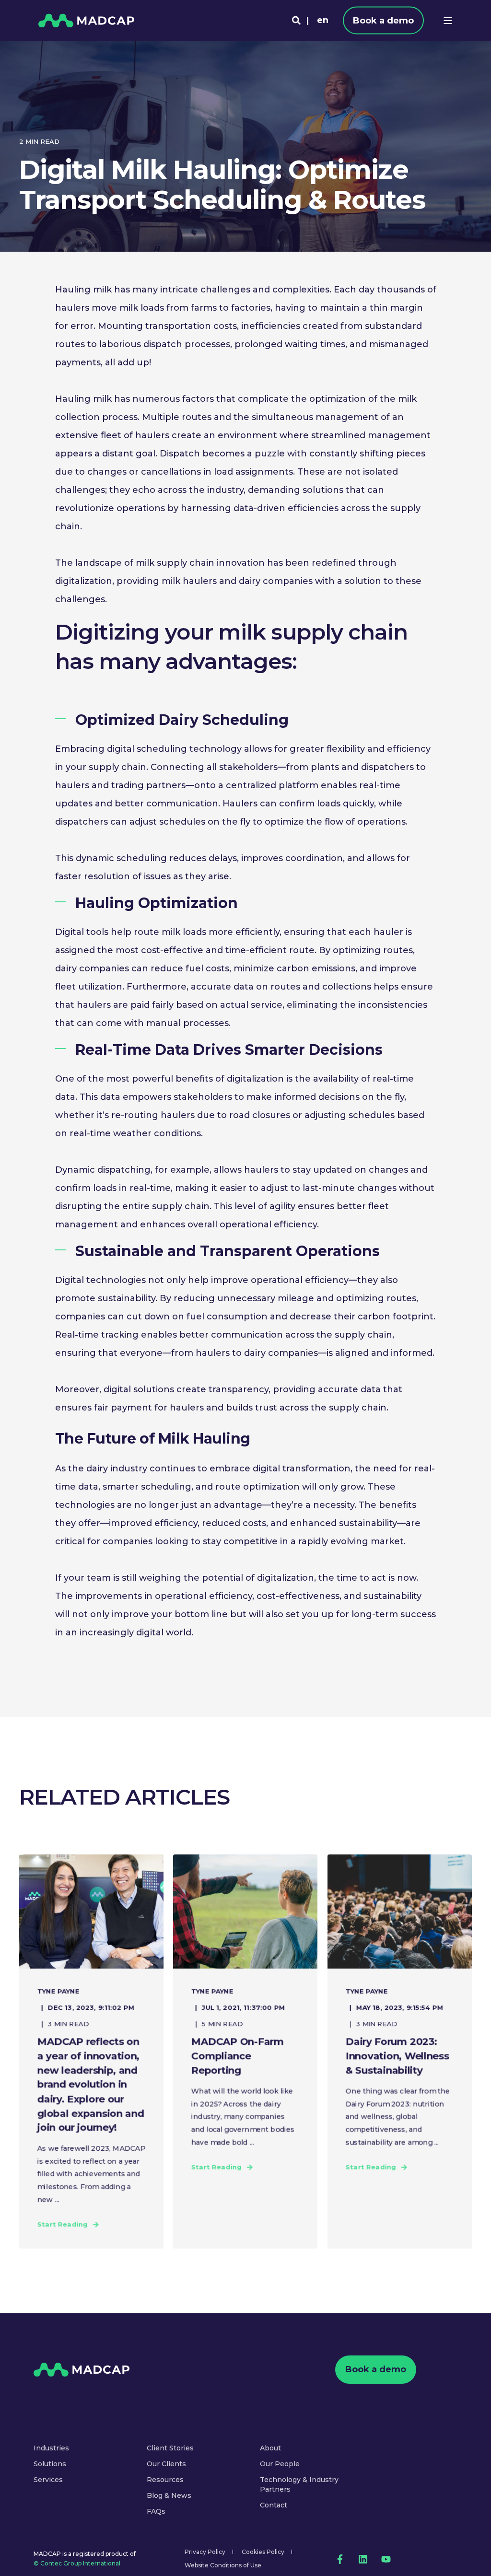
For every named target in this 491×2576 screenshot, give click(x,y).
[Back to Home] (86, 20)
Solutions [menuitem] (50, 2464)
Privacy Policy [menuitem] (205, 2552)
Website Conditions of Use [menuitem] (223, 2565)
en (323, 20)
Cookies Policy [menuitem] (263, 2552)
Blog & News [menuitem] (169, 2495)
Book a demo (383, 20)
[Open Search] (296, 20)
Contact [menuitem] (274, 2505)
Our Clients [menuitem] (166, 2464)
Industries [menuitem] (51, 2448)
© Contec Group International (77, 2563)
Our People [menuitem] (280, 2464)
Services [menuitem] (48, 2480)
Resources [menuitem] (165, 2480)
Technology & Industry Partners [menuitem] (299, 2484)
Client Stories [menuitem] (170, 2448)
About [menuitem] (270, 2448)
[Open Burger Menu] (448, 21)
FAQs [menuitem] (156, 2511)
